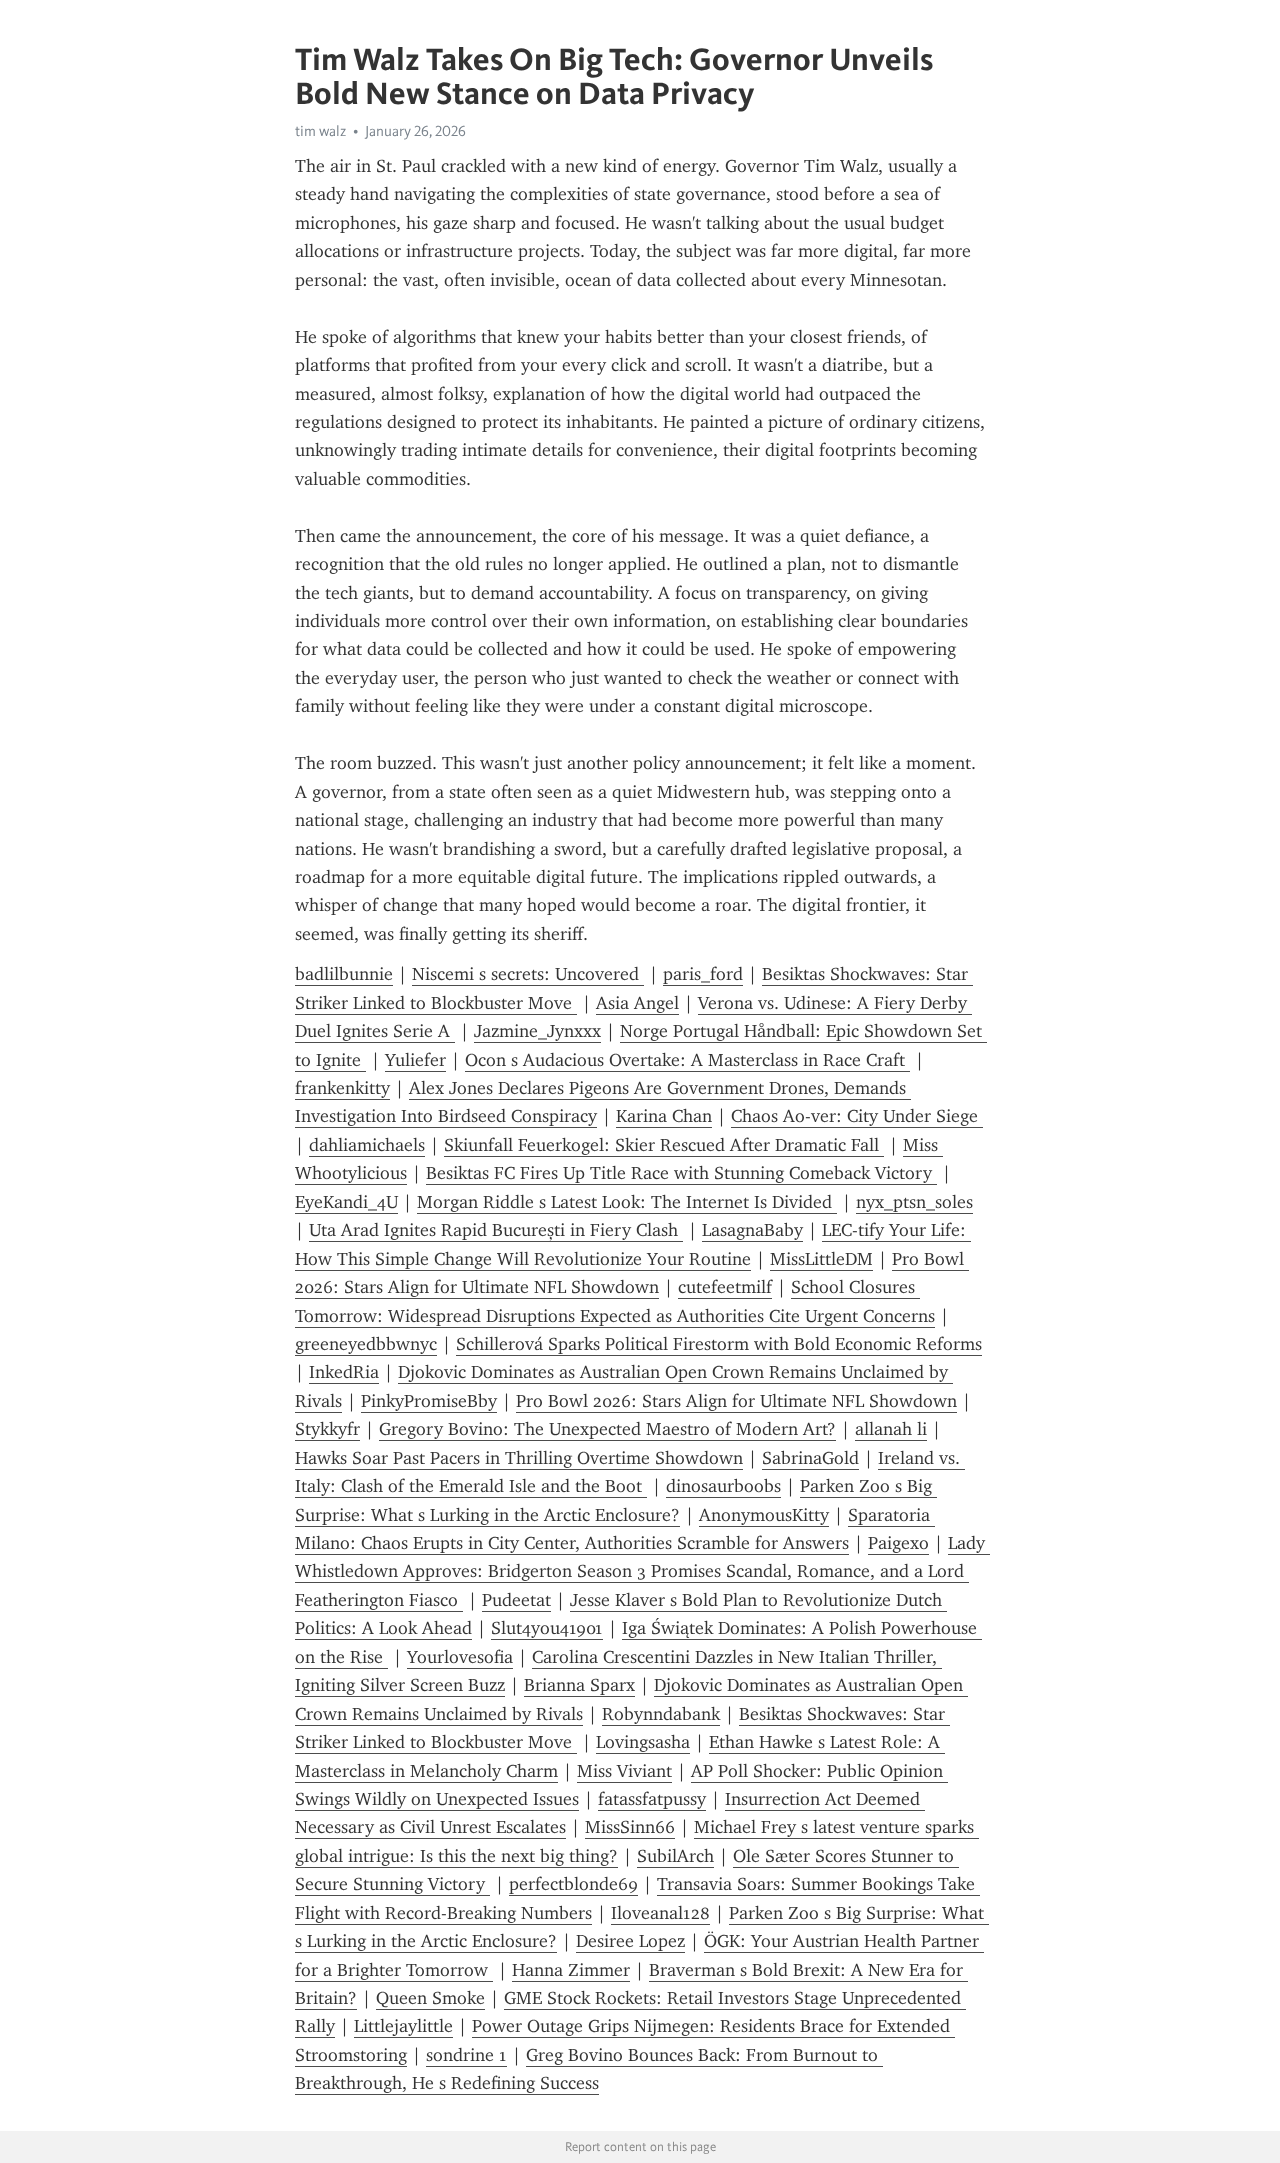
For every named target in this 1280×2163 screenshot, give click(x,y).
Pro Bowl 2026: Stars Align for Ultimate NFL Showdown (736, 1401)
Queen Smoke (430, 1998)
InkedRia (344, 1372)
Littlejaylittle (403, 2026)
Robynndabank (661, 1714)
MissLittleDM (821, 1259)
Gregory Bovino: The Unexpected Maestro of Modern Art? (607, 1429)
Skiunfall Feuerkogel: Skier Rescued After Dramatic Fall (664, 1145)
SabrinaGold (810, 1458)
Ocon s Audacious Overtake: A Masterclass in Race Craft (687, 1060)
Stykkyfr (327, 1429)
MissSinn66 (630, 1827)
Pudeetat (516, 1600)
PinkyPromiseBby (429, 1401)
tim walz (320, 131)
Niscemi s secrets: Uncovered (528, 974)
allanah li (891, 1429)
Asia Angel (637, 1003)
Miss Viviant (624, 1771)
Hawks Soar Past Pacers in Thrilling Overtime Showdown (519, 1458)
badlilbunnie (344, 974)
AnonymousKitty (764, 1515)
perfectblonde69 (573, 1884)
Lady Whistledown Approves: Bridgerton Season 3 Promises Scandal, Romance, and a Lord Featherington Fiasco (642, 1571)
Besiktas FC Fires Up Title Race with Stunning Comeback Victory (681, 1173)
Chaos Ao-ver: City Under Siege (857, 1116)
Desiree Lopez (630, 1941)
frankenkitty (342, 1088)
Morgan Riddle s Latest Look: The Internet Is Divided (627, 1202)
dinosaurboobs (723, 1486)
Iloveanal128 (660, 1913)
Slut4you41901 (547, 1628)
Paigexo (898, 1543)
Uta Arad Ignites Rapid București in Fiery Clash (496, 1230)
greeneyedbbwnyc (366, 1344)
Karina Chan (664, 1116)
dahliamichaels (367, 1145)
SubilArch (675, 1856)
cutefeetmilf (725, 1287)
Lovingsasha (643, 1742)
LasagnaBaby (752, 1230)
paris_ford (703, 974)
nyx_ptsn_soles (914, 1202)
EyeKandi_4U (346, 1202)
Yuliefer (415, 1060)
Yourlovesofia (460, 1657)
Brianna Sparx (579, 1685)
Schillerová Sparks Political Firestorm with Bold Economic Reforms (719, 1344)
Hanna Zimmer (571, 1970)
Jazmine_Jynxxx (537, 1031)
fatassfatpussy (652, 1799)
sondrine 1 (466, 2055)
